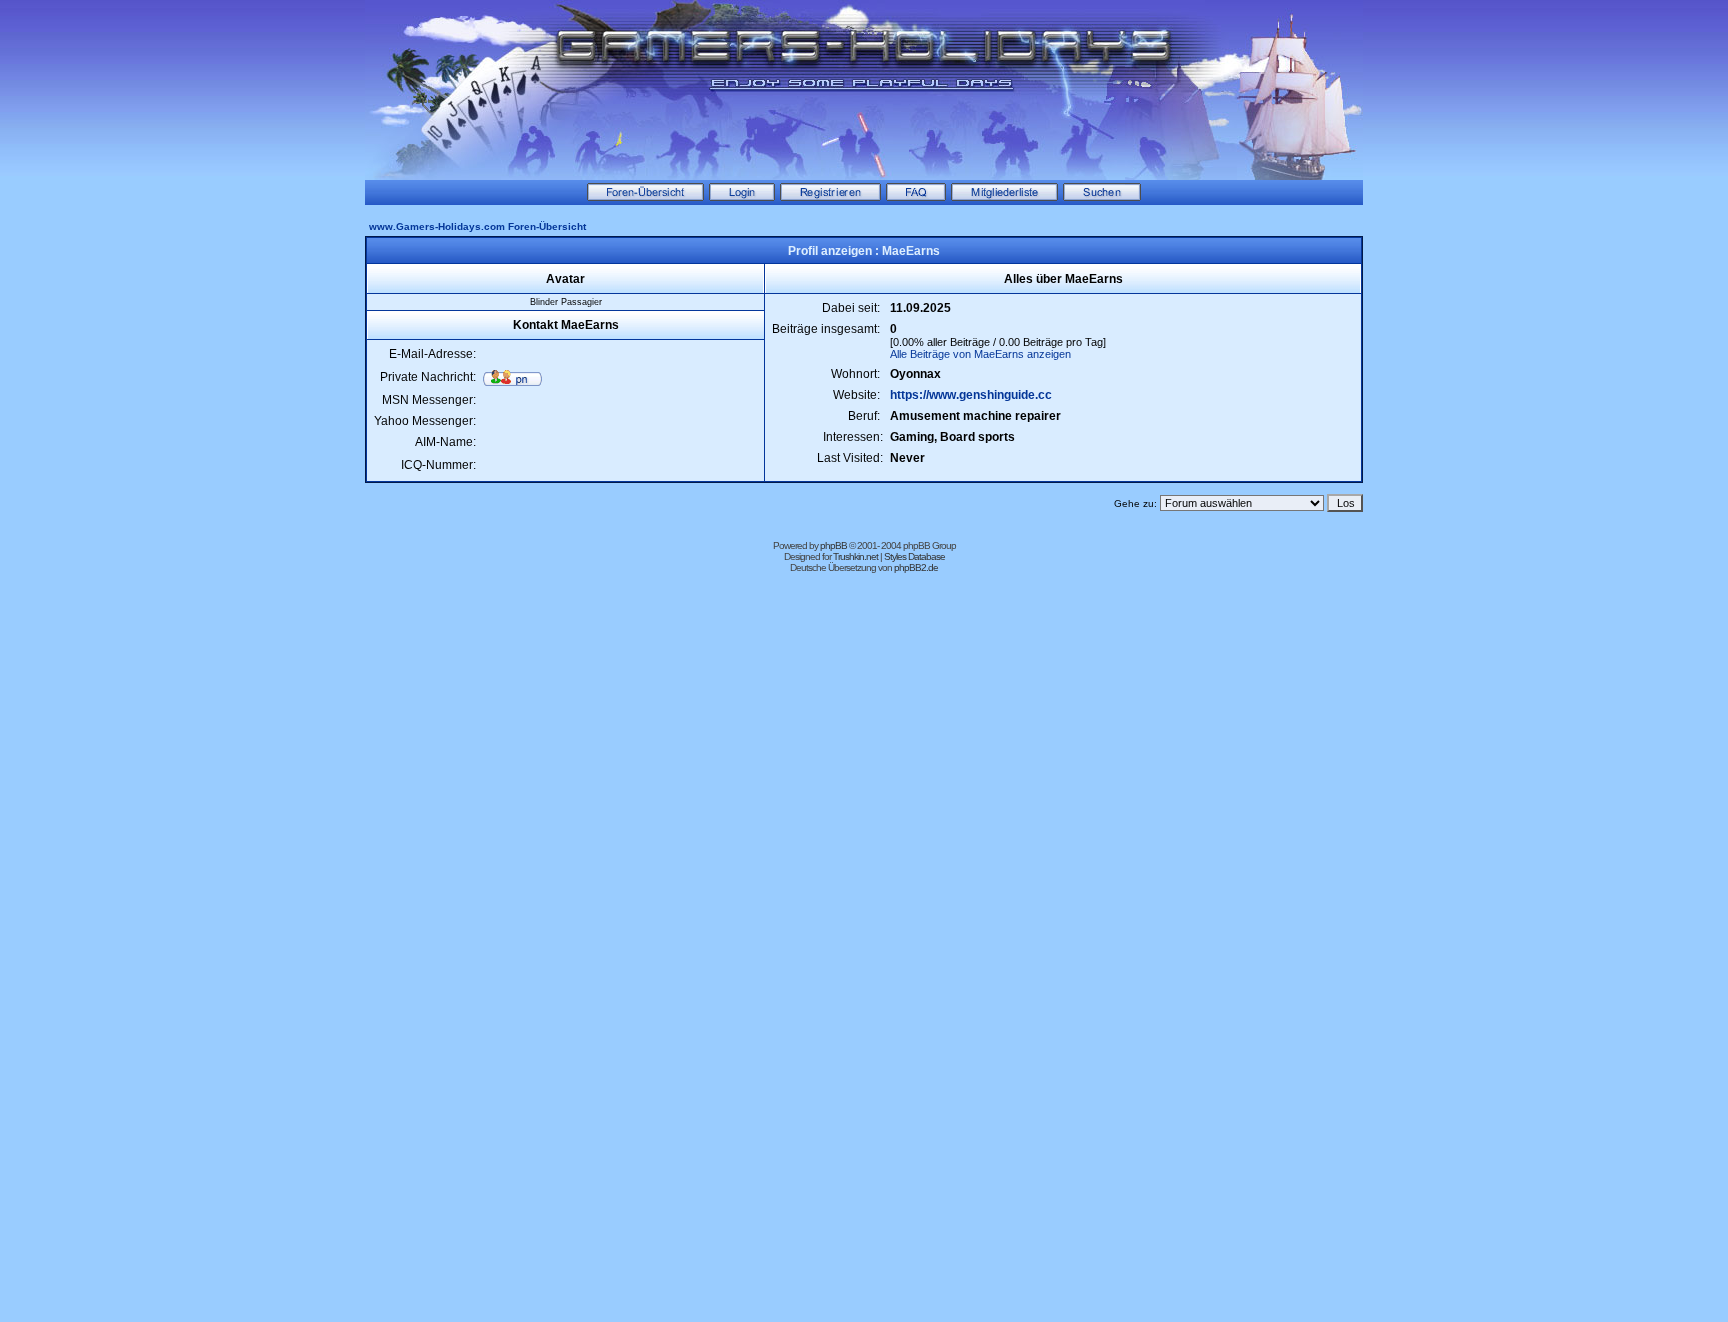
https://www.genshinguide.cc (971, 395)
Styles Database (914, 556)
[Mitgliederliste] (1004, 197)
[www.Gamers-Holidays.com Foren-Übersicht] (645, 197)
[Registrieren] (830, 197)
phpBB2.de (916, 567)
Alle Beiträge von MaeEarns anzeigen (980, 354)
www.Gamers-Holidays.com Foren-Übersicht (477, 226)
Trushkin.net (855, 556)
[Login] (742, 197)
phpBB (833, 545)
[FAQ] (916, 197)
